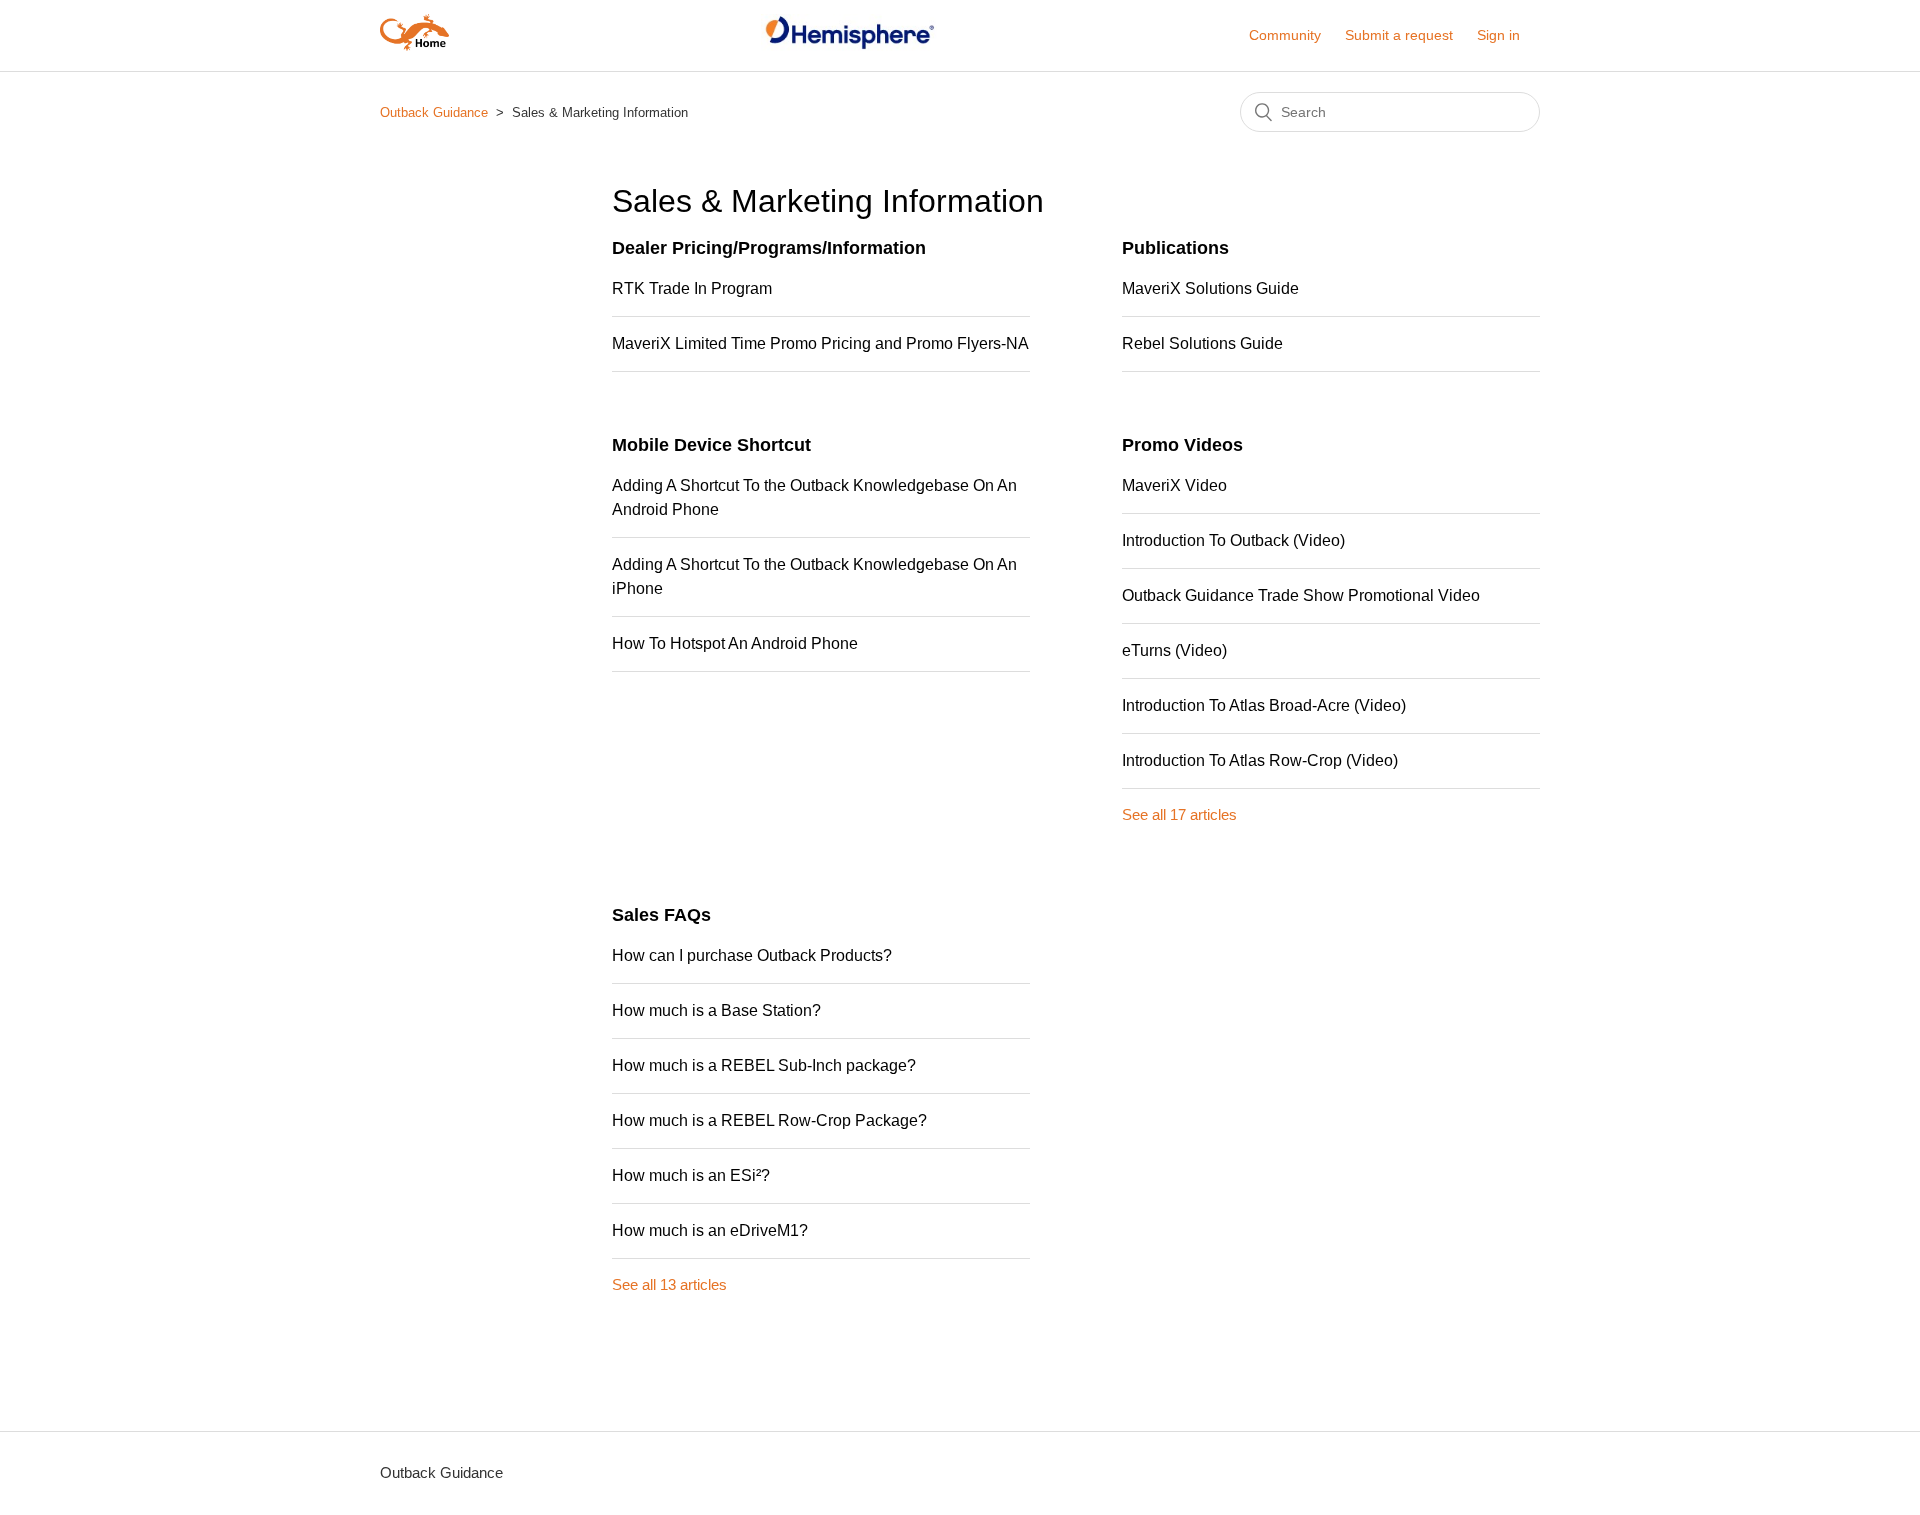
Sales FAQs (661, 915)
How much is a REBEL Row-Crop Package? (769, 1120)
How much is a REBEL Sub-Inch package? (764, 1065)
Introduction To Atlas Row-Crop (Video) (1260, 760)
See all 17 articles (1179, 814)
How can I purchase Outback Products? (752, 955)
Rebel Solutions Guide (1202, 343)
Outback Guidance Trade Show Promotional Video (1301, 595)
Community (1285, 35)
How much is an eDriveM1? (710, 1230)
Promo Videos (1182, 445)
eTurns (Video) (1174, 650)
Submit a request (1399, 35)
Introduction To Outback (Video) (1233, 540)
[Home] (414, 45)
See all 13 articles (669, 1284)
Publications (1175, 248)
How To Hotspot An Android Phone (735, 643)
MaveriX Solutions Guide (1210, 288)
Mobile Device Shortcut (711, 445)
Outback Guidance (434, 112)
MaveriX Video (1174, 485)
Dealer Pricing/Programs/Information (769, 248)
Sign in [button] (1498, 35)
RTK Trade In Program (692, 288)
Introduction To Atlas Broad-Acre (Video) (1264, 705)
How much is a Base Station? (716, 1010)
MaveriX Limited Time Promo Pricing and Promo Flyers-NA (820, 343)
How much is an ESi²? (691, 1175)
